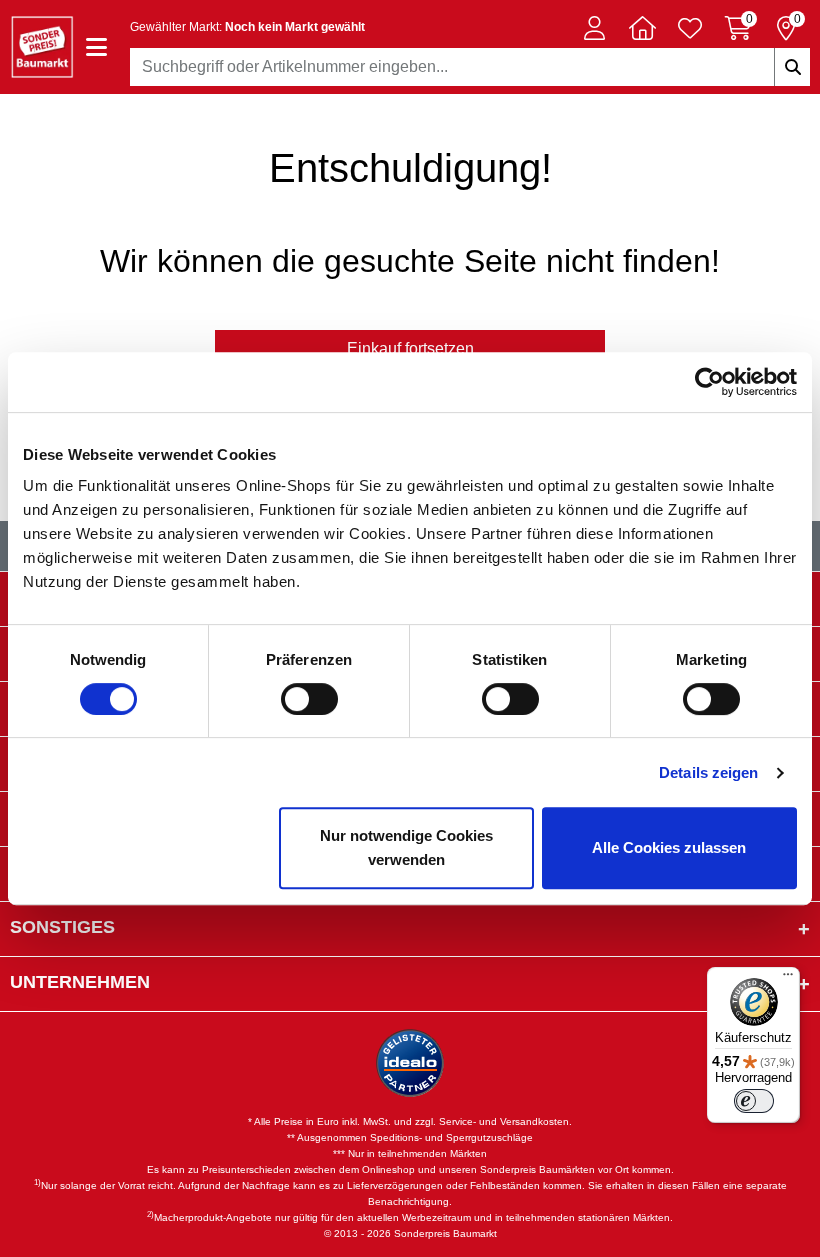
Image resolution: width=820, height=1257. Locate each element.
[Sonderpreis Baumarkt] (42, 45)
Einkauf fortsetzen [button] (410, 348)
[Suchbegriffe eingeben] (792, 67)
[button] (594, 28)
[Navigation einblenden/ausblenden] (96, 47)
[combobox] (470, 67)
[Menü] (788, 979)
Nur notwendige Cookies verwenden (406, 847)
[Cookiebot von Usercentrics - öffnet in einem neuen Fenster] (709, 382)
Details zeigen (708, 772)
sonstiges (62, 927)
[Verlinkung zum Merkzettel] (690, 28)
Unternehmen (80, 982)
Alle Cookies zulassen (669, 847)
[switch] (309, 699)
